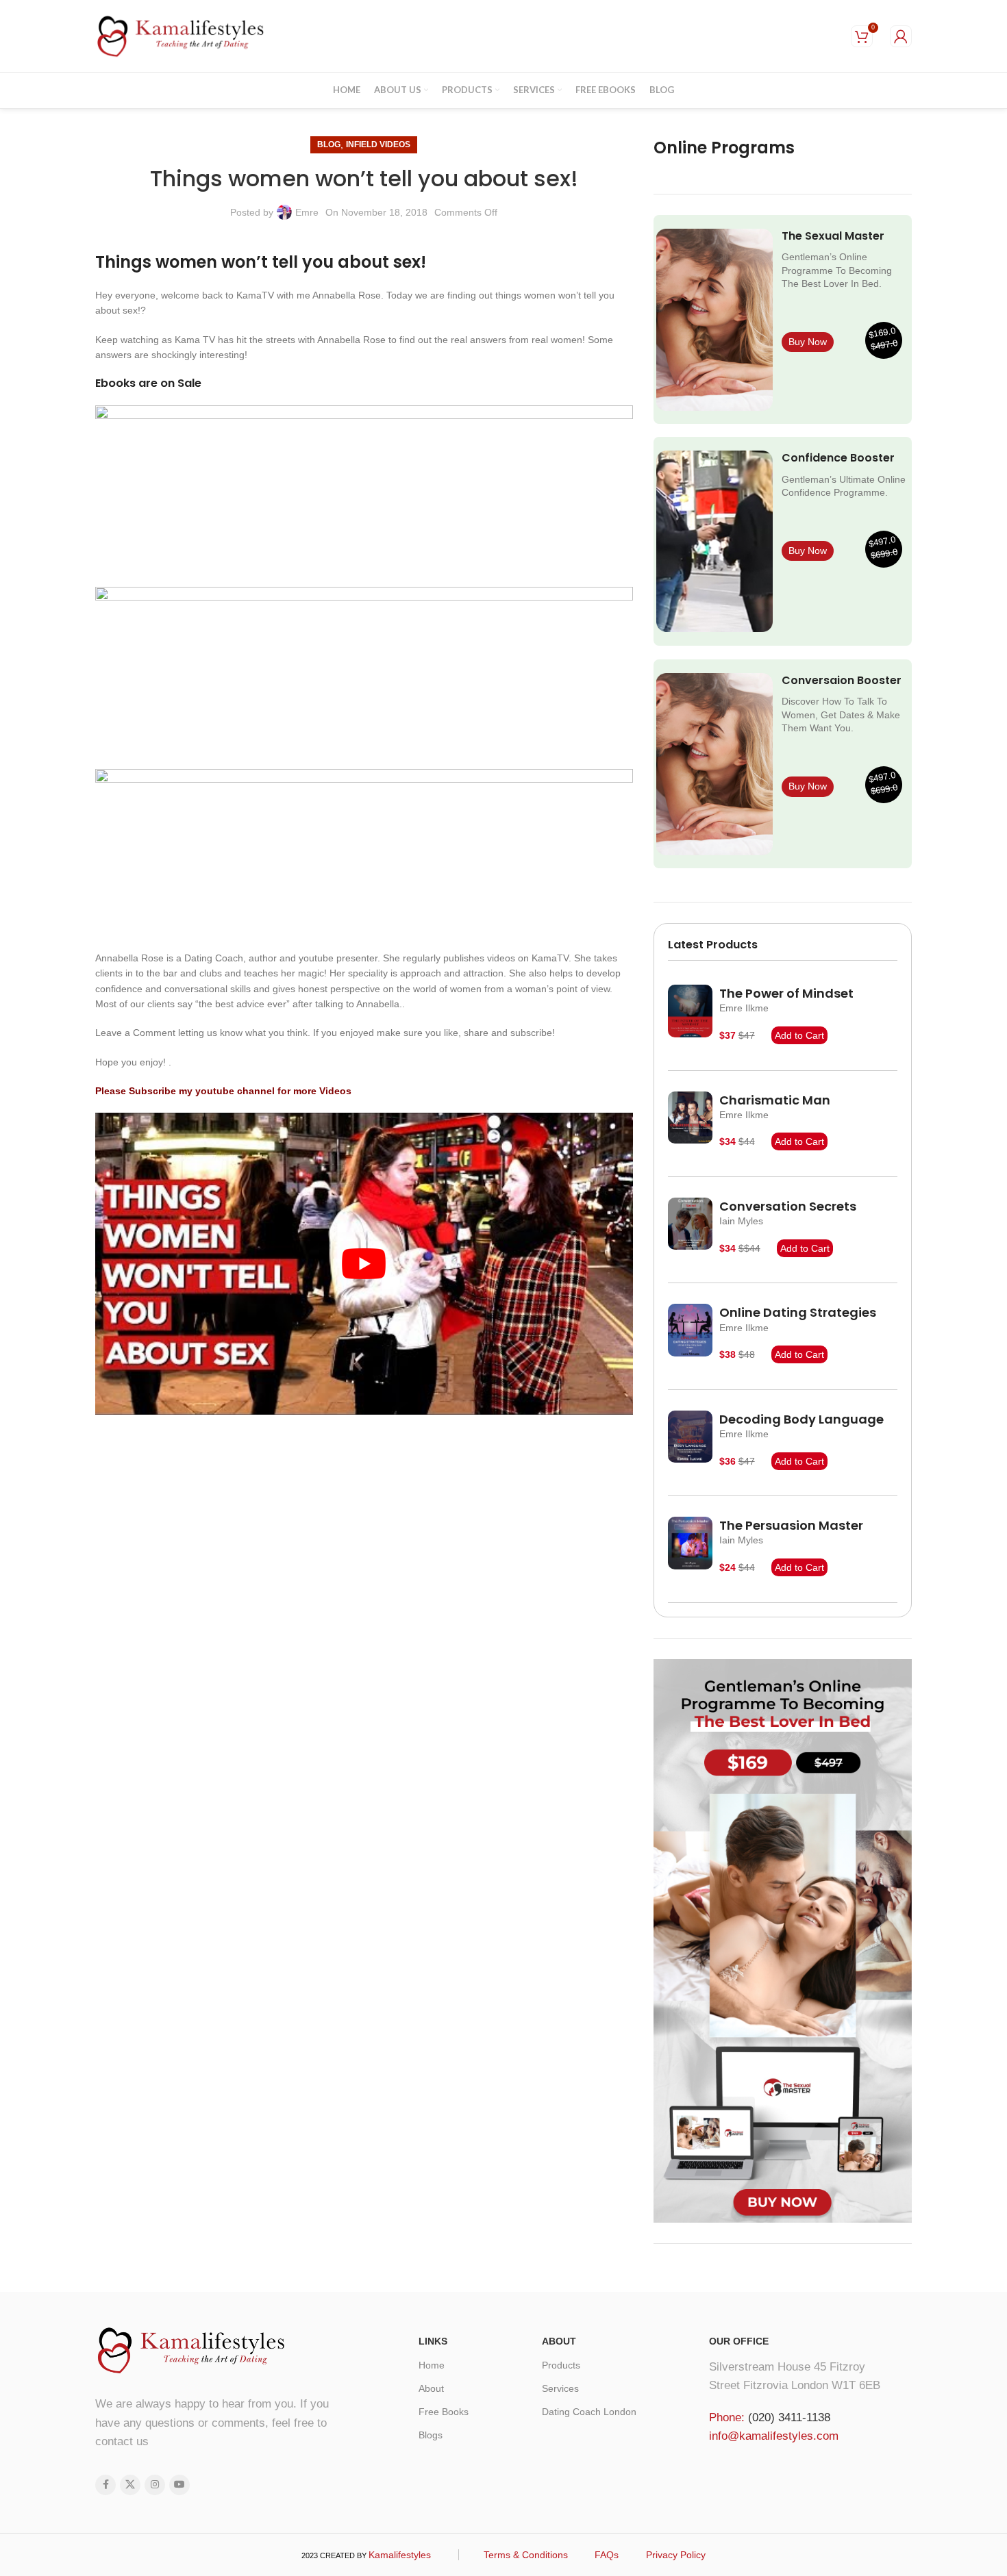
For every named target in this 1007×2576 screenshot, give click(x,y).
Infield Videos (378, 144)
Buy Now (808, 342)
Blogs (431, 2435)
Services (560, 2388)
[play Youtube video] (364, 1264)
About (431, 2388)
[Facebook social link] (105, 2485)
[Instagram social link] (155, 2485)
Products (561, 2365)
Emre (307, 212)
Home (432, 2365)
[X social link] (130, 2485)
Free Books (444, 2412)
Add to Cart (799, 1035)
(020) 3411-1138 (789, 2417)
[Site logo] (181, 35)
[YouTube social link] (179, 2485)
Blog (329, 144)
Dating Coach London (589, 2412)
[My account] (901, 36)
